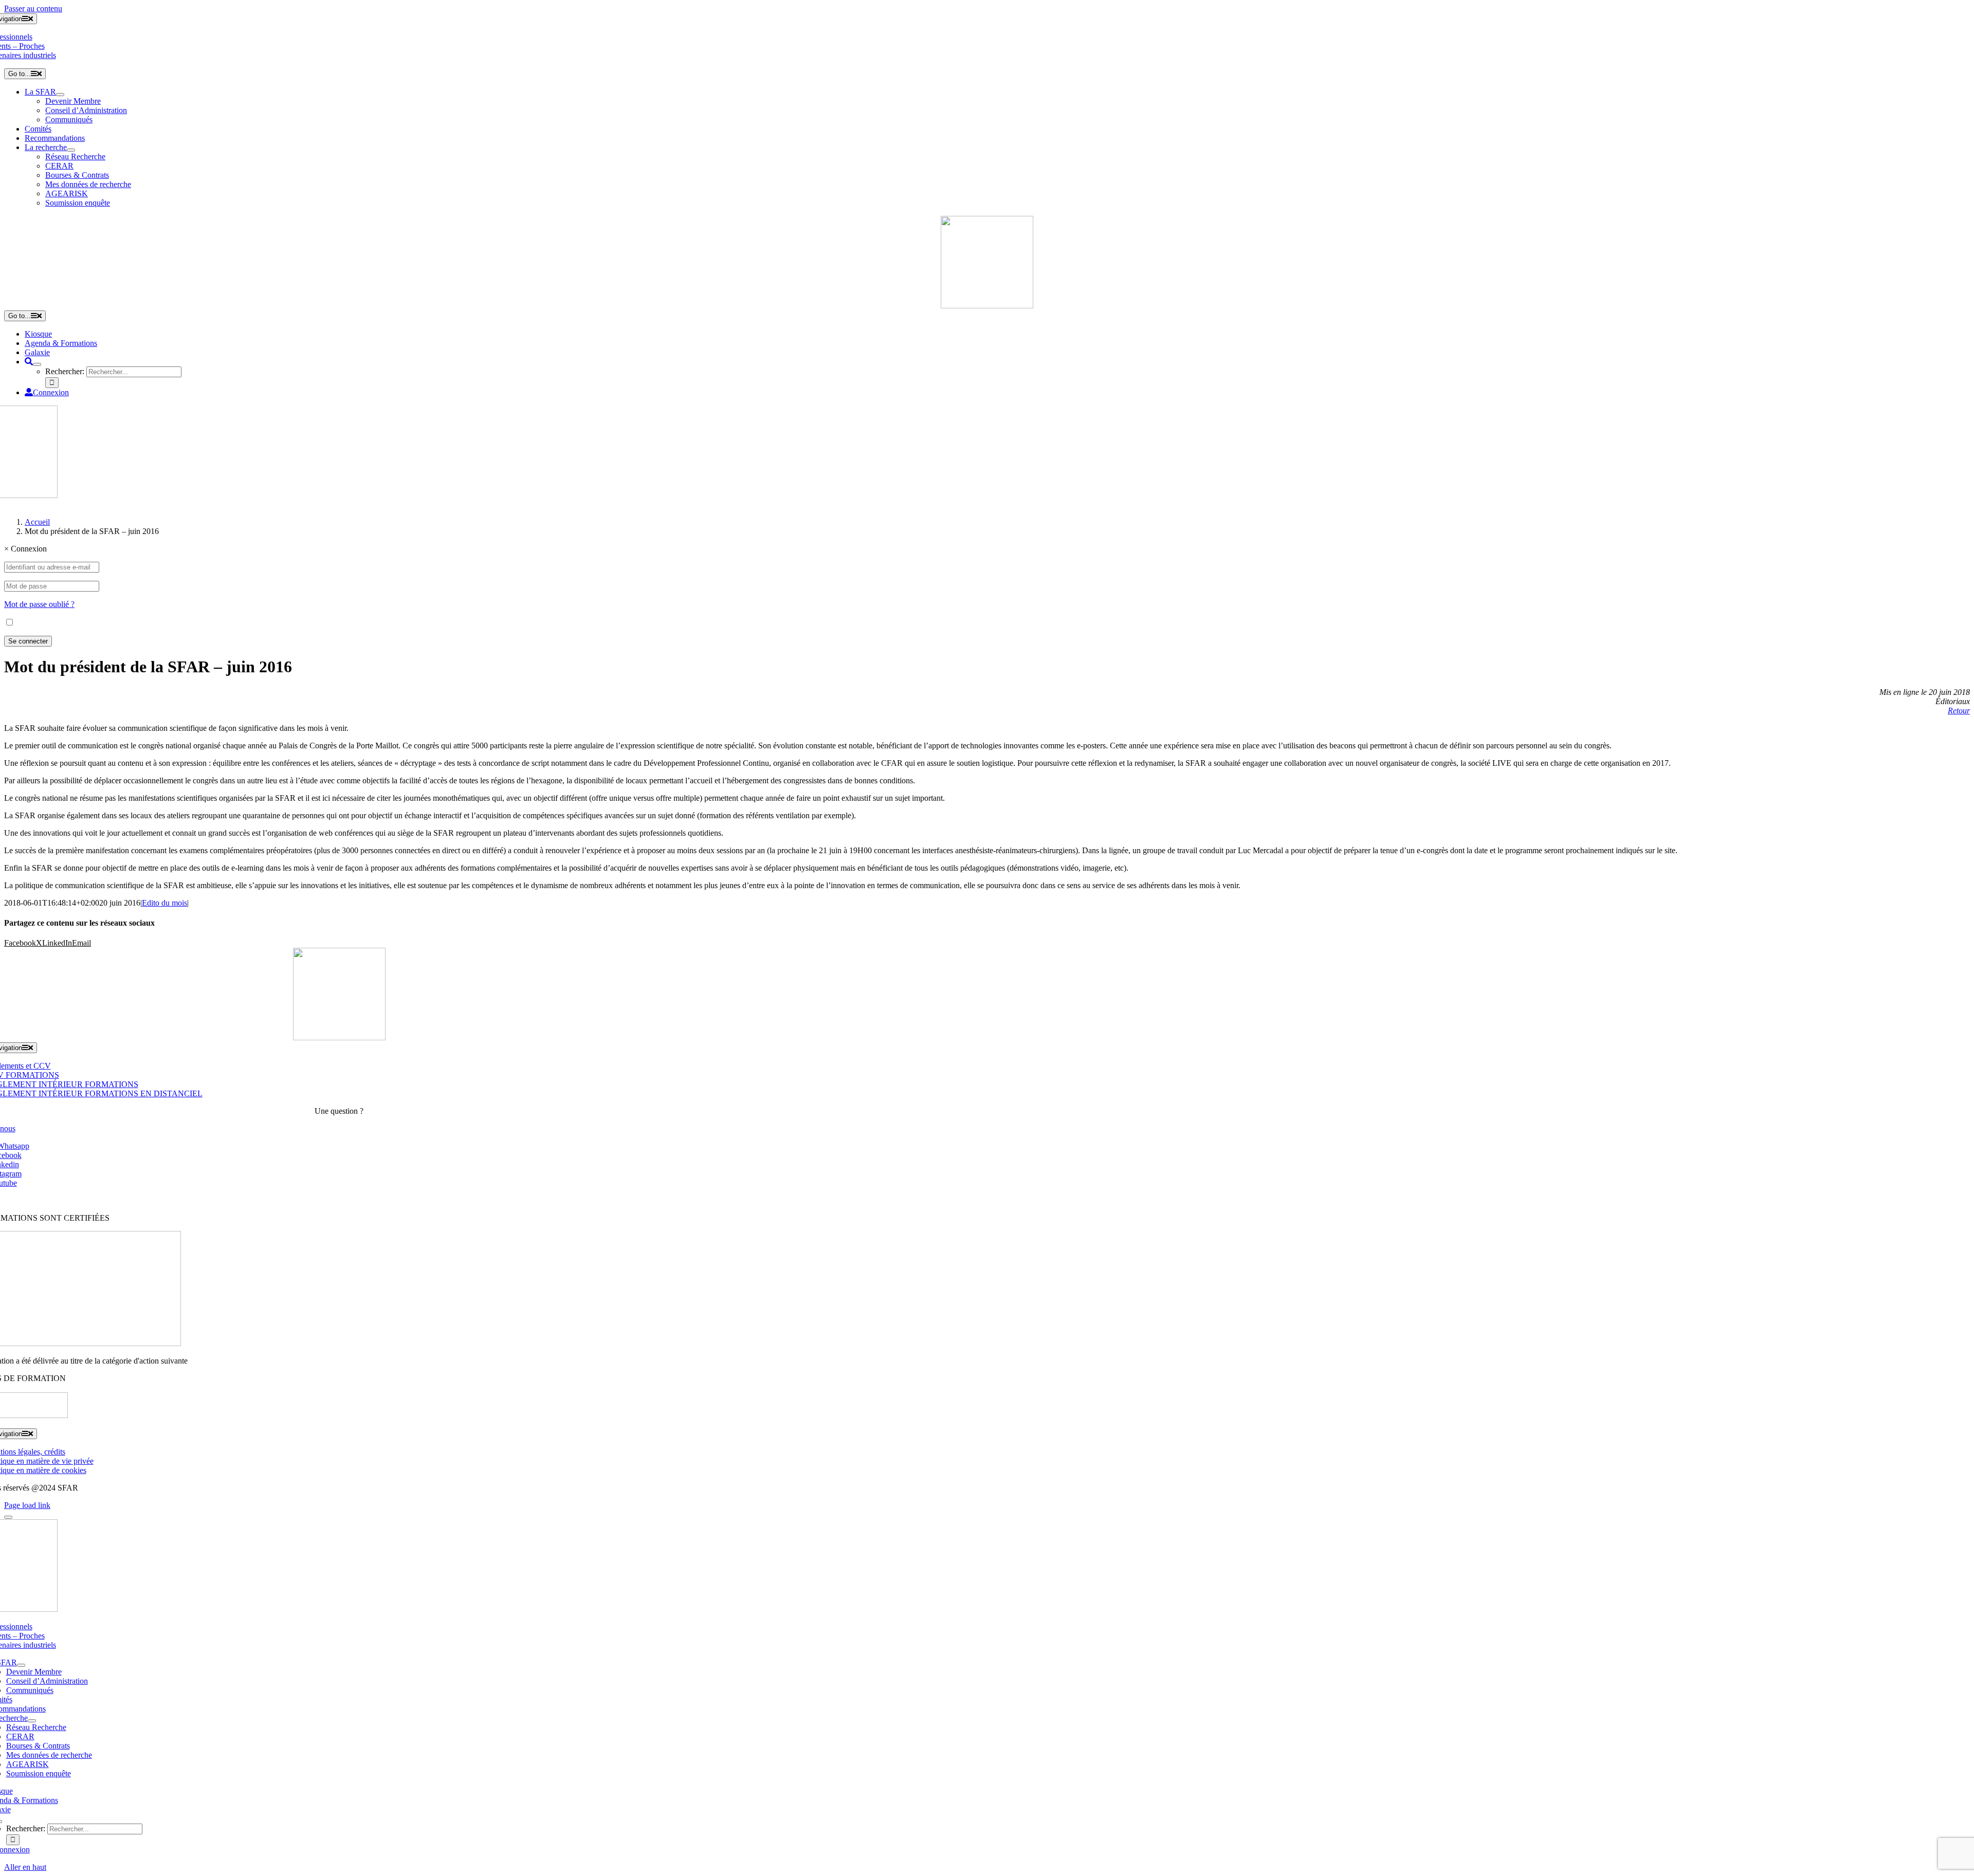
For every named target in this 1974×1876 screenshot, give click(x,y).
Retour (1959, 711)
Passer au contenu (33, 8)
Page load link (27, 1505)
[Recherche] (29, 362)
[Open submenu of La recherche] (71, 150)
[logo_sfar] (987, 306)
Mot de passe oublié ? (39, 604)
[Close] (8, 1517)
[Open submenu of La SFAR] (60, 95)
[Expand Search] (37, 364)
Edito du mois (164, 903)
